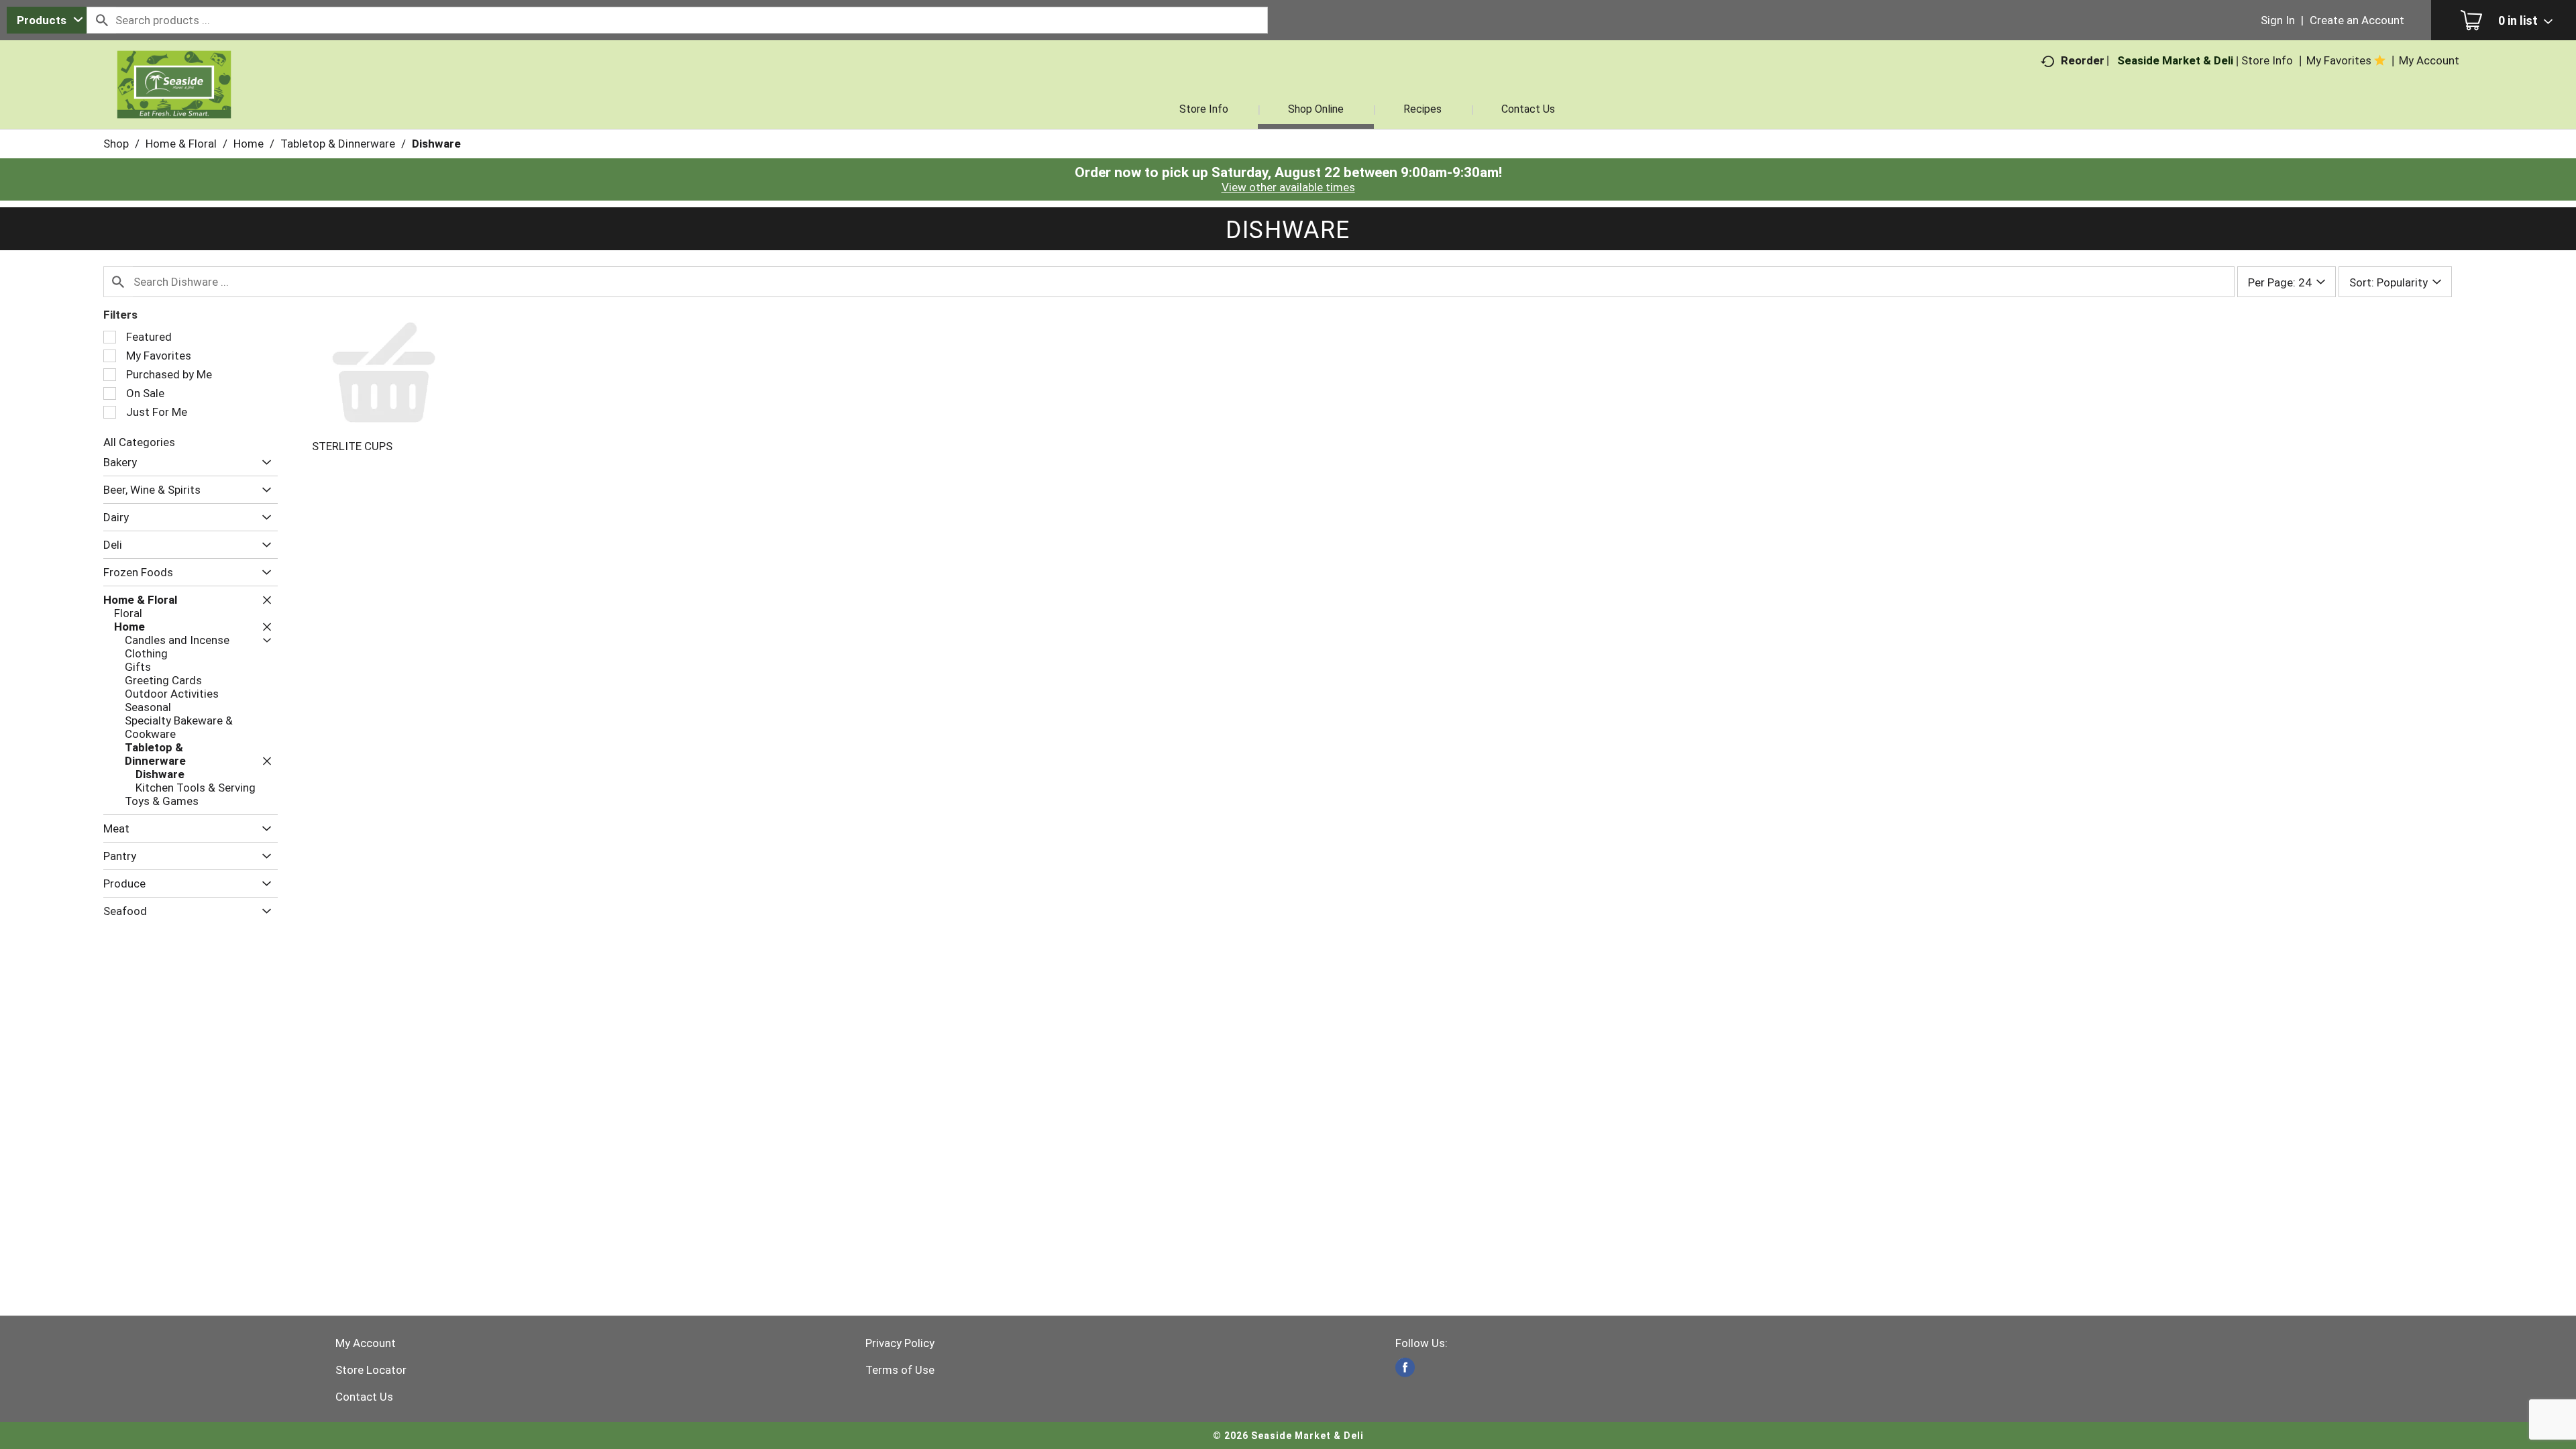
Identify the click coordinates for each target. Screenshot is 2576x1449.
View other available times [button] (1288, 187)
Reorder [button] (2083, 60)
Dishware (436, 144)
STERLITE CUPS (352, 446)
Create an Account (2357, 20)
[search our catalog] (101, 20)
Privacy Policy (900, 1343)
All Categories (139, 442)
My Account (366, 1343)
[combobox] (47, 20)
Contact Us (364, 1397)
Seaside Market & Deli (2175, 60)
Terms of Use (900, 1370)
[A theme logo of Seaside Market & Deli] (174, 101)
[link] (1405, 1367)
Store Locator (371, 1370)
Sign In (2278, 20)
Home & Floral (181, 144)
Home (249, 144)
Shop (116, 144)
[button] (263, 463)
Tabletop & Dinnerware (338, 144)
